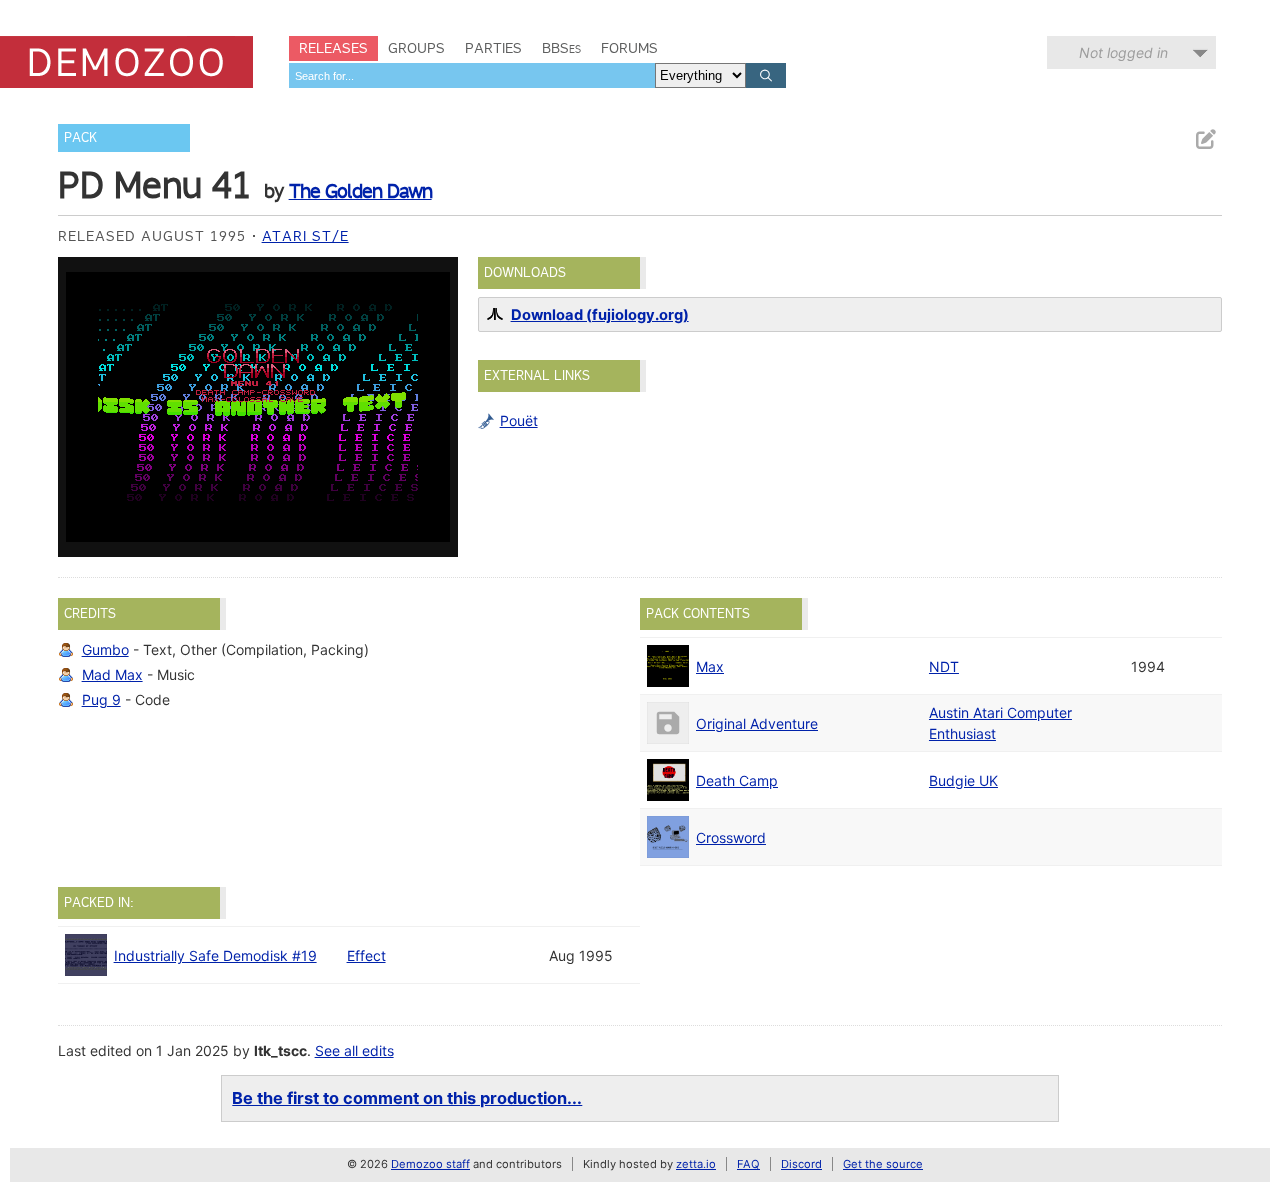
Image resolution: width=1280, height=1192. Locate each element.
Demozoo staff (430, 1164)
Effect (366, 955)
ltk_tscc (280, 1050)
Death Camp (737, 780)
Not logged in (1123, 52)
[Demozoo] (126, 62)
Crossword (731, 837)
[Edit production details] (1205, 139)
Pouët (519, 420)
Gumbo (105, 649)
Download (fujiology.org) (600, 315)
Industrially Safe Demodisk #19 (215, 955)
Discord (801, 1164)
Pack (80, 137)
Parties (493, 48)
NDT (944, 666)
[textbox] (472, 75)
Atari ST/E (305, 236)
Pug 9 (101, 699)
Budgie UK (963, 780)
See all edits (354, 1050)
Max (710, 666)
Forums (629, 48)
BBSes (561, 48)
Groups (416, 48)
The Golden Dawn (360, 191)
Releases (333, 48)
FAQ (748, 1164)
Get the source (883, 1164)
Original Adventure (757, 723)
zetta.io (696, 1164)
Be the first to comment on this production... (407, 1098)
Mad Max (112, 674)
